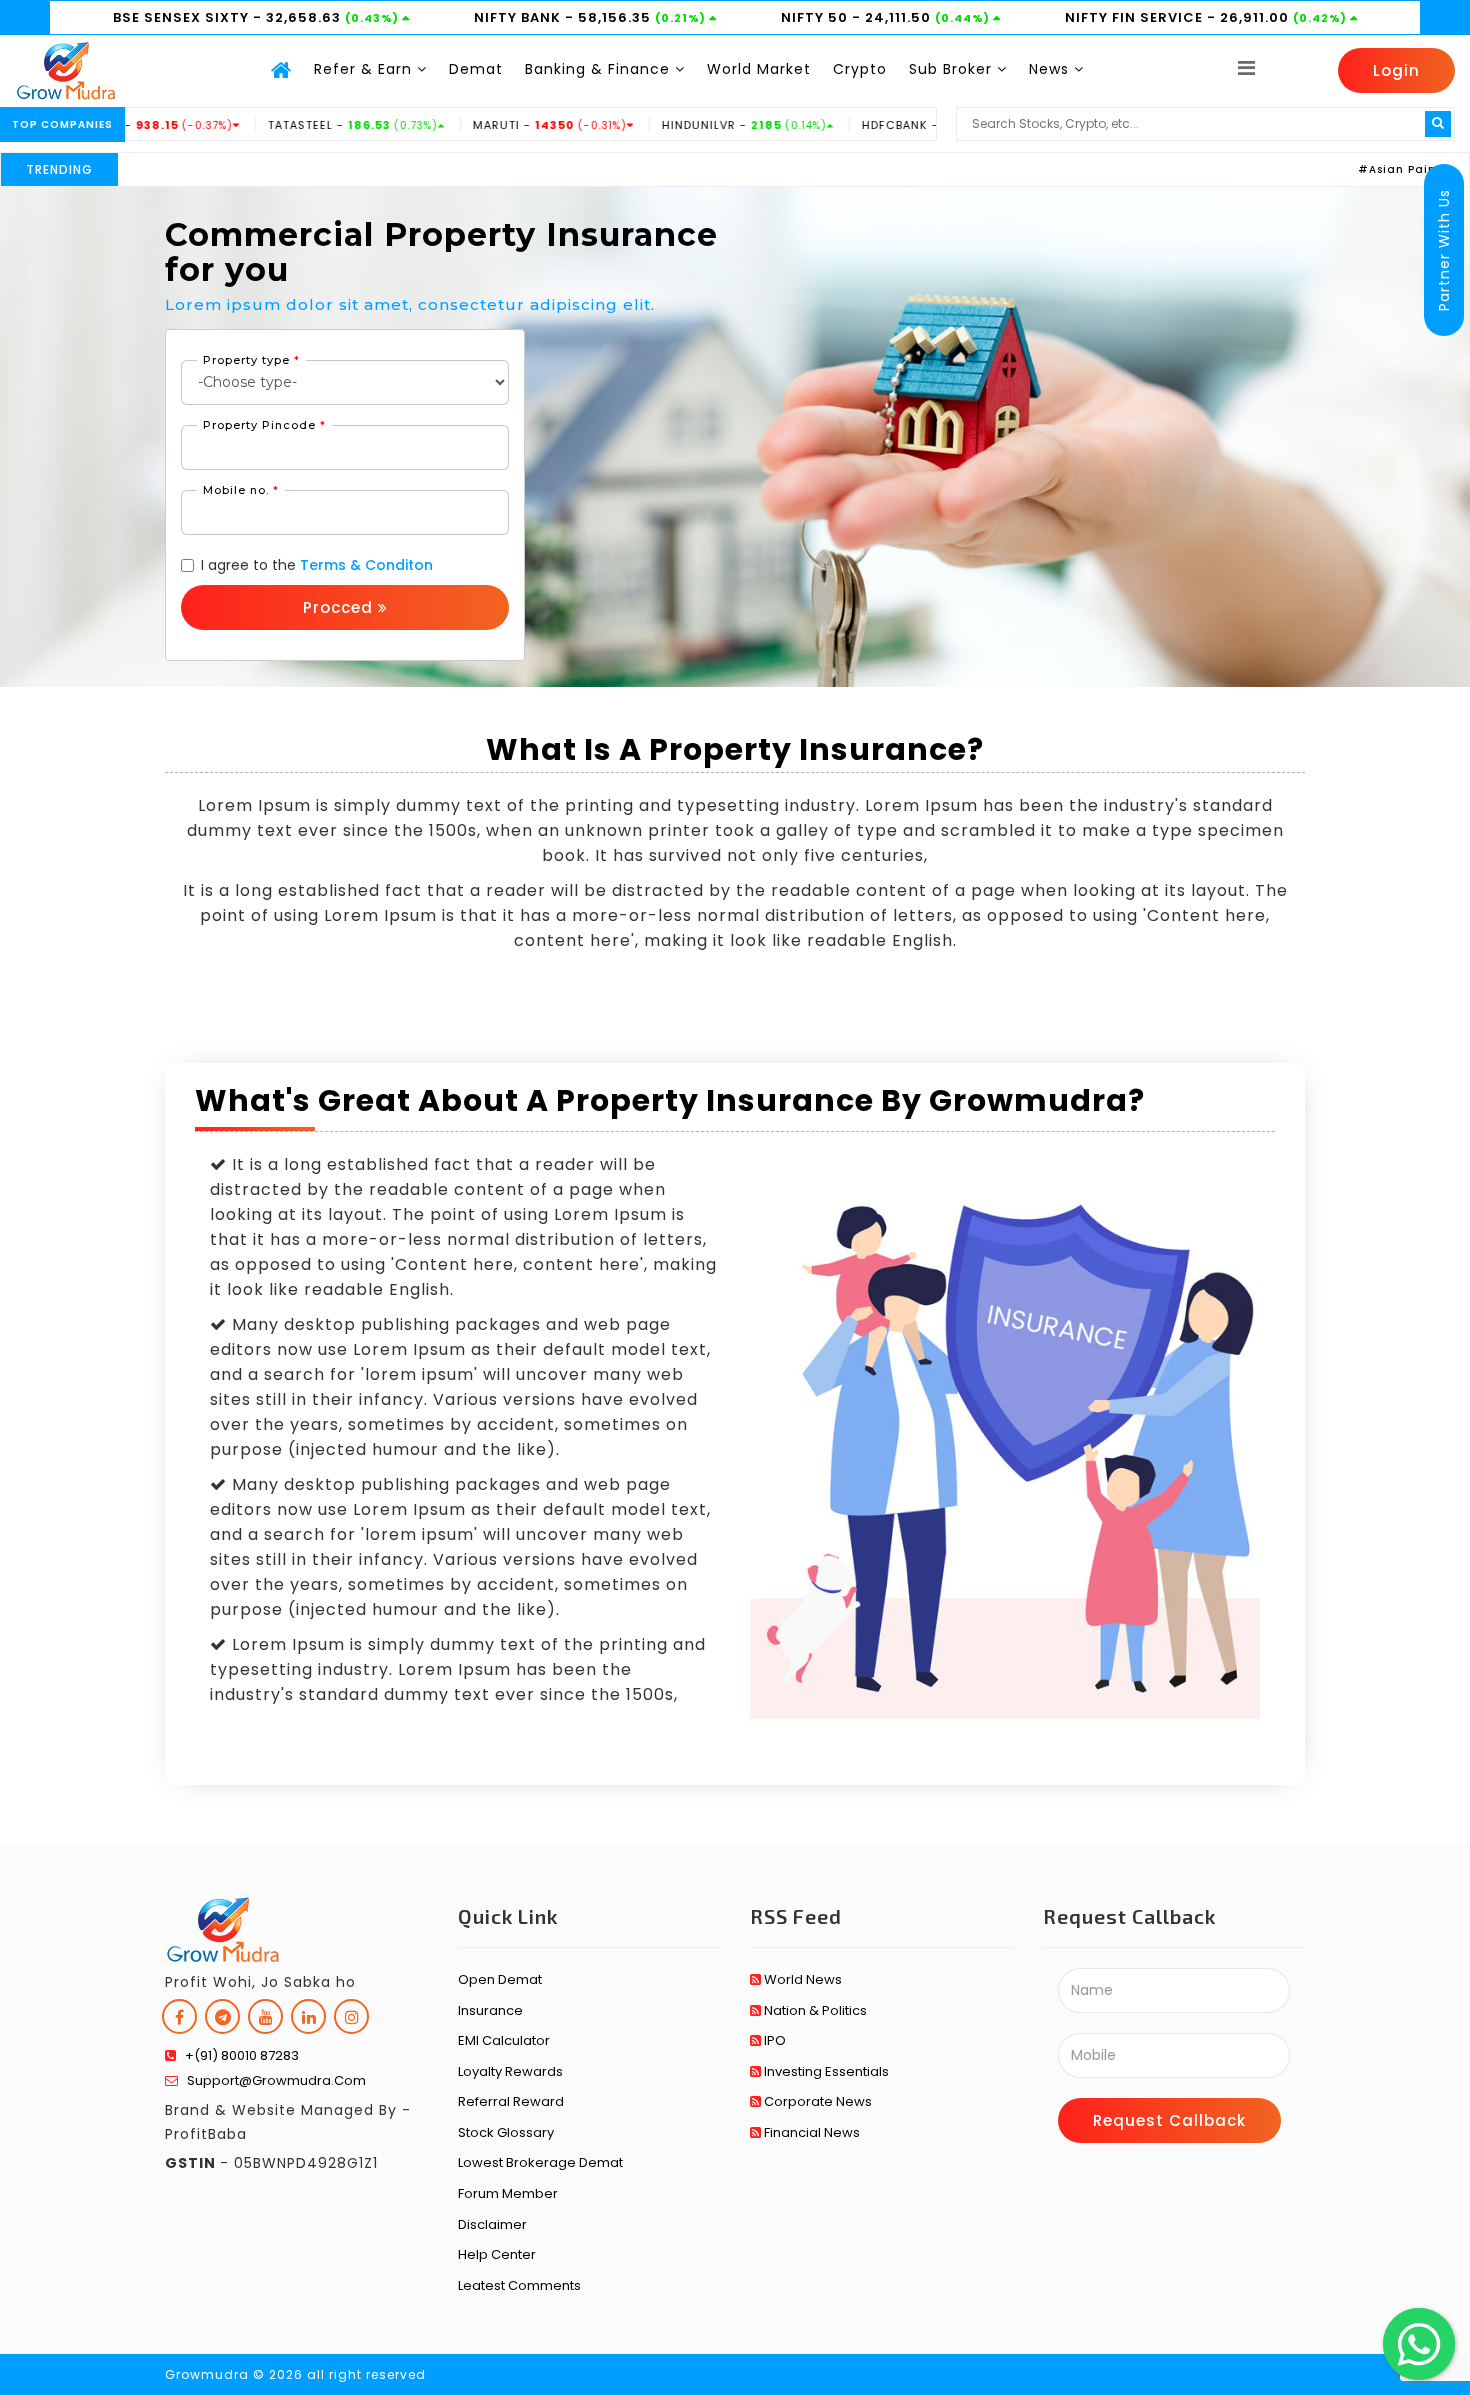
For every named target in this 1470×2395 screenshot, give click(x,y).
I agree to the (317, 565)
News (1051, 69)
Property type (251, 360)
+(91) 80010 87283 (237, 2055)
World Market (759, 69)
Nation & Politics (814, 2010)
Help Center (497, 2254)
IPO (773, 2040)
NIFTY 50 (816, 17)
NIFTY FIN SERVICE (1136, 17)
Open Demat (500, 1979)
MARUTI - (483, 125)
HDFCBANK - (880, 125)
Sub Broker (953, 69)
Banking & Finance (600, 69)
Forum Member (508, 2193)
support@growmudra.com (272, 2080)
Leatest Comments (519, 2285)
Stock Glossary (506, 2132)
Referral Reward (511, 2101)
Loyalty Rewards (510, 2071)
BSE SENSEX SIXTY (183, 17)
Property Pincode (264, 425)
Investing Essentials (825, 2071)
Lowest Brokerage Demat (540, 2162)
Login (1396, 70)
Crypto (860, 69)
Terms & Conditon (366, 565)
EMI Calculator (504, 2040)
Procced (340, 607)
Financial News (810, 2132)
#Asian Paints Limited (1363, 169)
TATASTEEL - (286, 125)
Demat (476, 69)
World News (801, 1979)
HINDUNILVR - (677, 125)
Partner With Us (1444, 250)
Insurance (490, 2010)
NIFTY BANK (519, 17)
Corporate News (816, 2101)
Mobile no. (241, 490)
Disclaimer (492, 2224)
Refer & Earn (365, 69)
